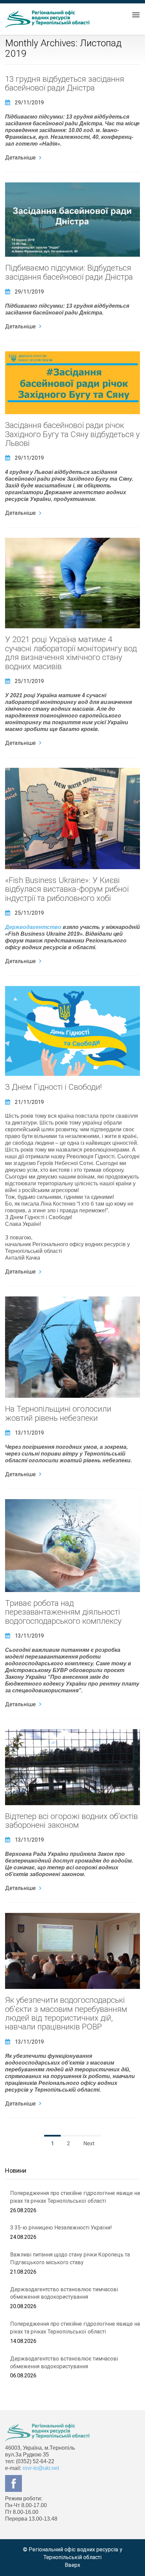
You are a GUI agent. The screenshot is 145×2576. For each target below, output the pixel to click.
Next (89, 2143)
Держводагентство (33, 927)
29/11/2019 (29, 103)
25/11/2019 (29, 681)
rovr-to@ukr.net (41, 2468)
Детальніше (20, 158)
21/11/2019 (29, 1102)
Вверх (72, 2565)
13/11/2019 (29, 1433)
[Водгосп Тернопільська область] (47, 19)
